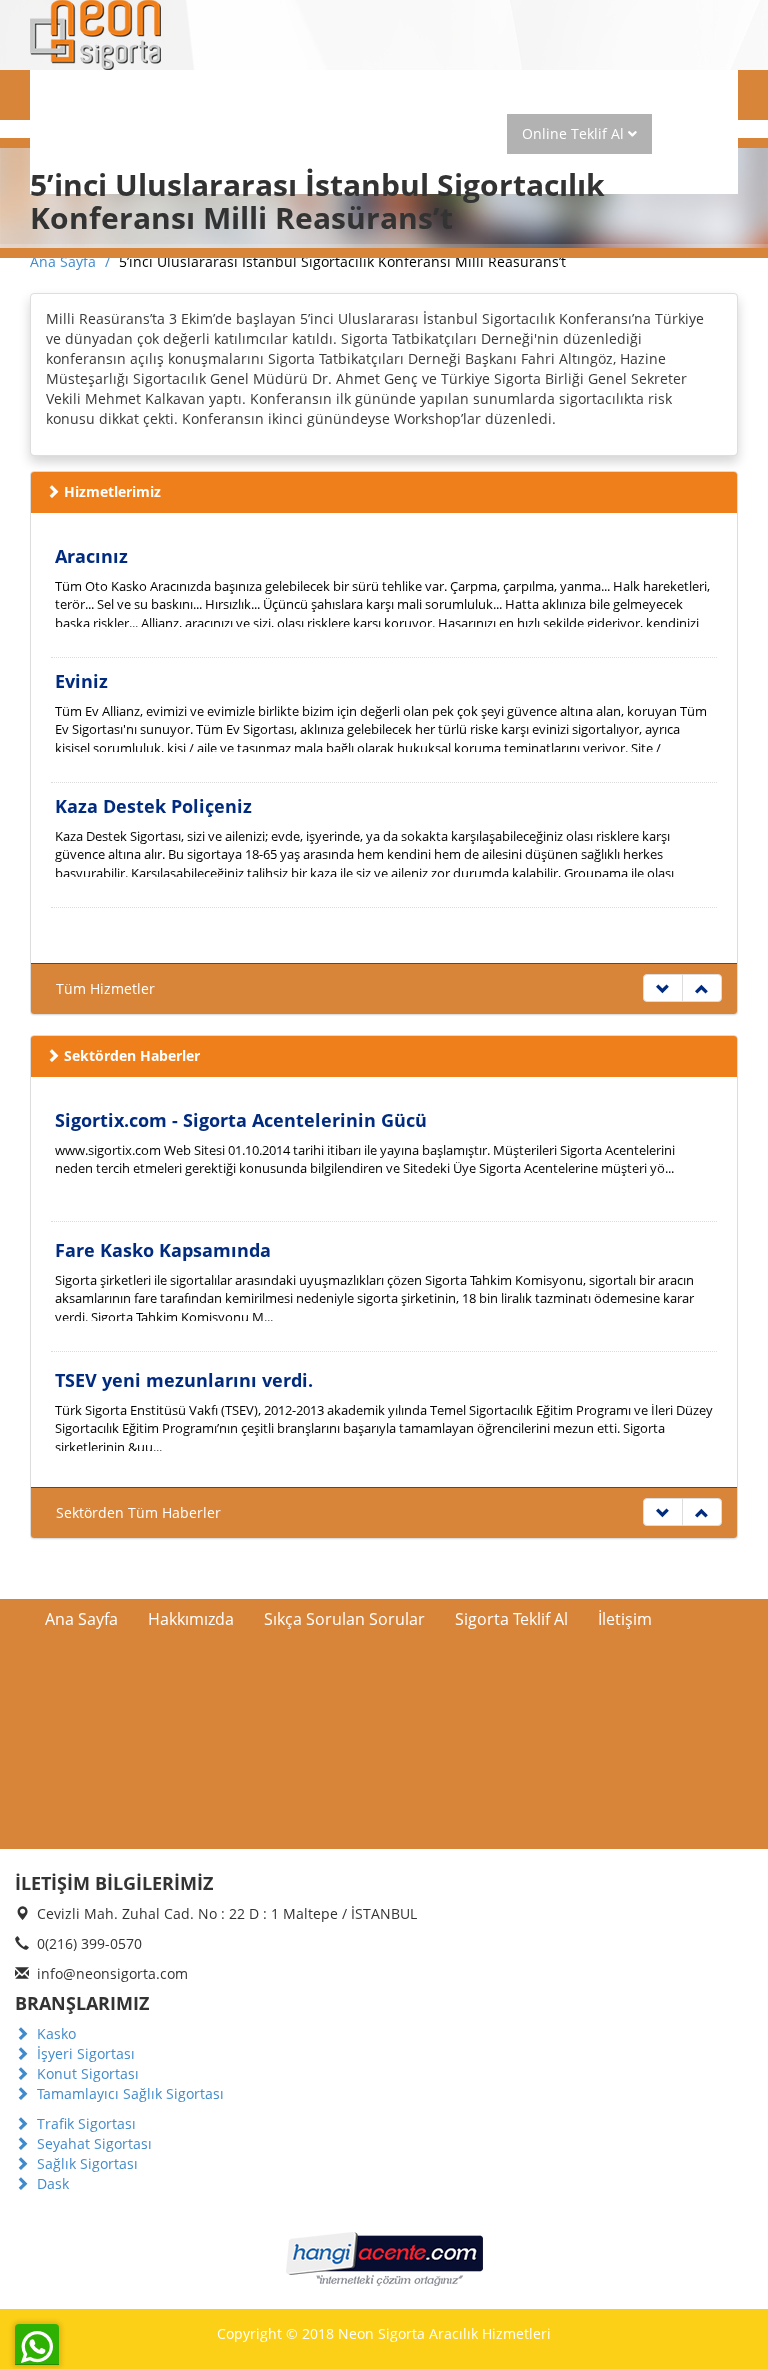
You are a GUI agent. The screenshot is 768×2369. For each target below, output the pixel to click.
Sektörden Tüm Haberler (138, 1512)
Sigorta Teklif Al (511, 1619)
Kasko (54, 2033)
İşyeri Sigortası (84, 2053)
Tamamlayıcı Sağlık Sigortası (128, 2093)
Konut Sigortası (86, 2073)
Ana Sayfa (93, 133)
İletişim (625, 1619)
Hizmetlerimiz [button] (311, 133)
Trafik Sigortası (84, 2123)
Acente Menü (163, 93)
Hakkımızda (194, 133)
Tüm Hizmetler (105, 988)
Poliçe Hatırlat (445, 133)
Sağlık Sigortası (85, 2163)
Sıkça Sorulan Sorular (344, 1619)
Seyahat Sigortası (92, 2143)
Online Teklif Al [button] (575, 133)
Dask (51, 2183)
